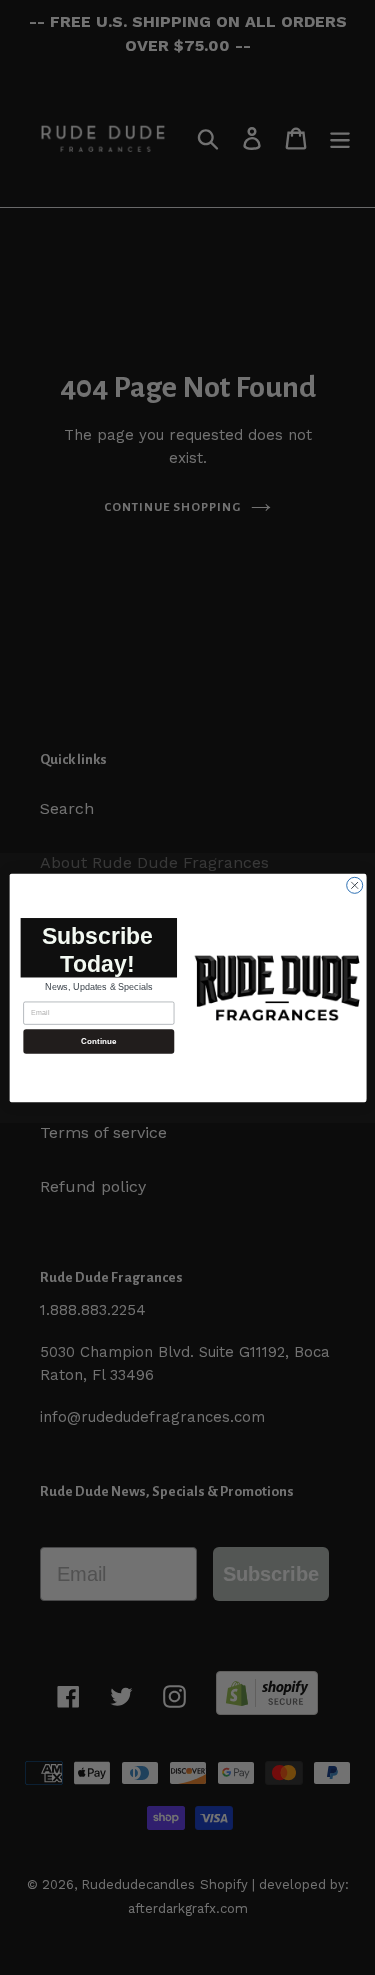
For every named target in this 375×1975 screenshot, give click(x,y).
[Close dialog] (354, 885)
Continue (98, 1040)
